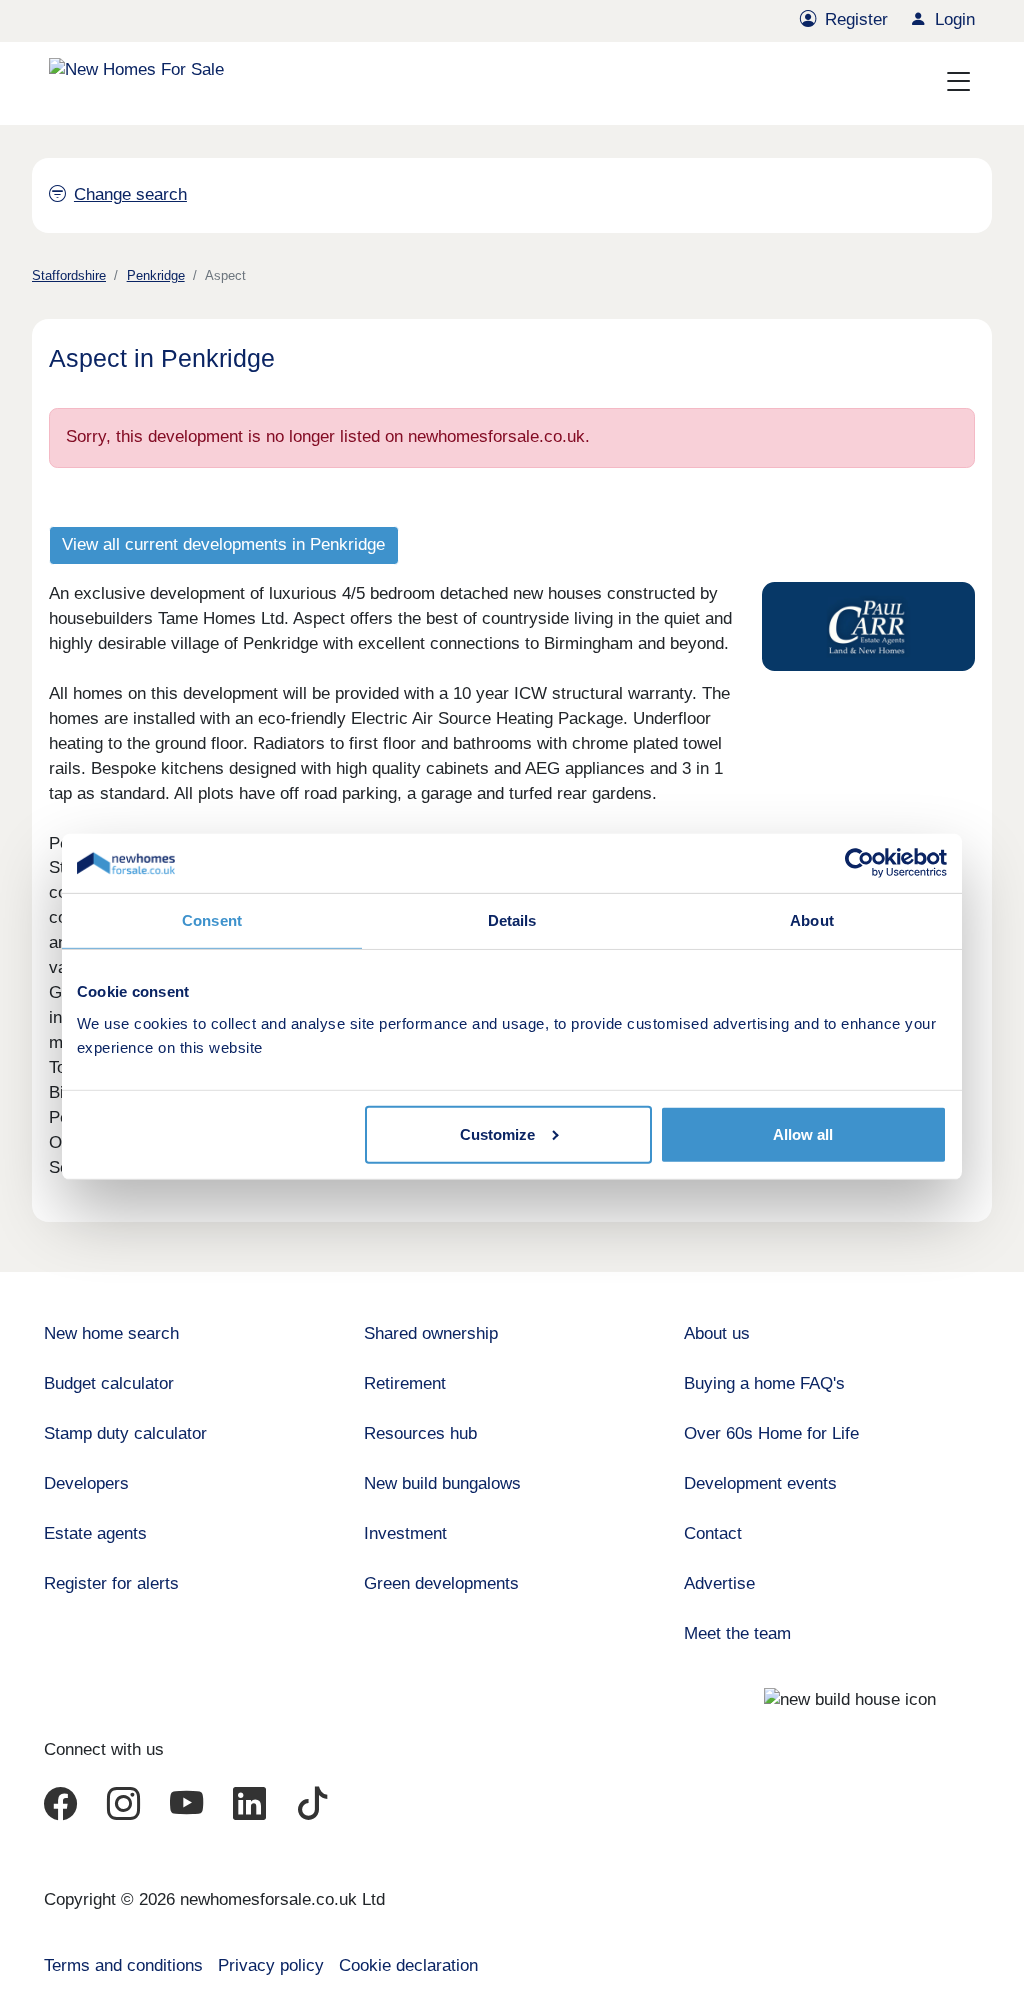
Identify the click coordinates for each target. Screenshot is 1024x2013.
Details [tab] (512, 920)
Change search (130, 194)
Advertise (719, 1583)
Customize (497, 1134)
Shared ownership (431, 1333)
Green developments (441, 1583)
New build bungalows (442, 1483)
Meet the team (737, 1633)
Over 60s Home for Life (771, 1433)
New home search (111, 1333)
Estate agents (95, 1533)
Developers (86, 1483)
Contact (713, 1533)
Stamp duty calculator (125, 1433)
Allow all (803, 1134)
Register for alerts (111, 1583)
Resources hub (420, 1433)
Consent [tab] (212, 920)
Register (856, 19)
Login (955, 19)
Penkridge (156, 275)
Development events (760, 1483)
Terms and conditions (123, 1965)
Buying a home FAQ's (764, 1383)
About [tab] (812, 920)
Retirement (405, 1383)
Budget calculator (109, 1383)
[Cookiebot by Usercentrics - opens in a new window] (859, 863)
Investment (405, 1533)
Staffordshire (69, 275)
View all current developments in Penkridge (223, 544)
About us (717, 1333)
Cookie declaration (408, 1965)
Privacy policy (271, 1965)
